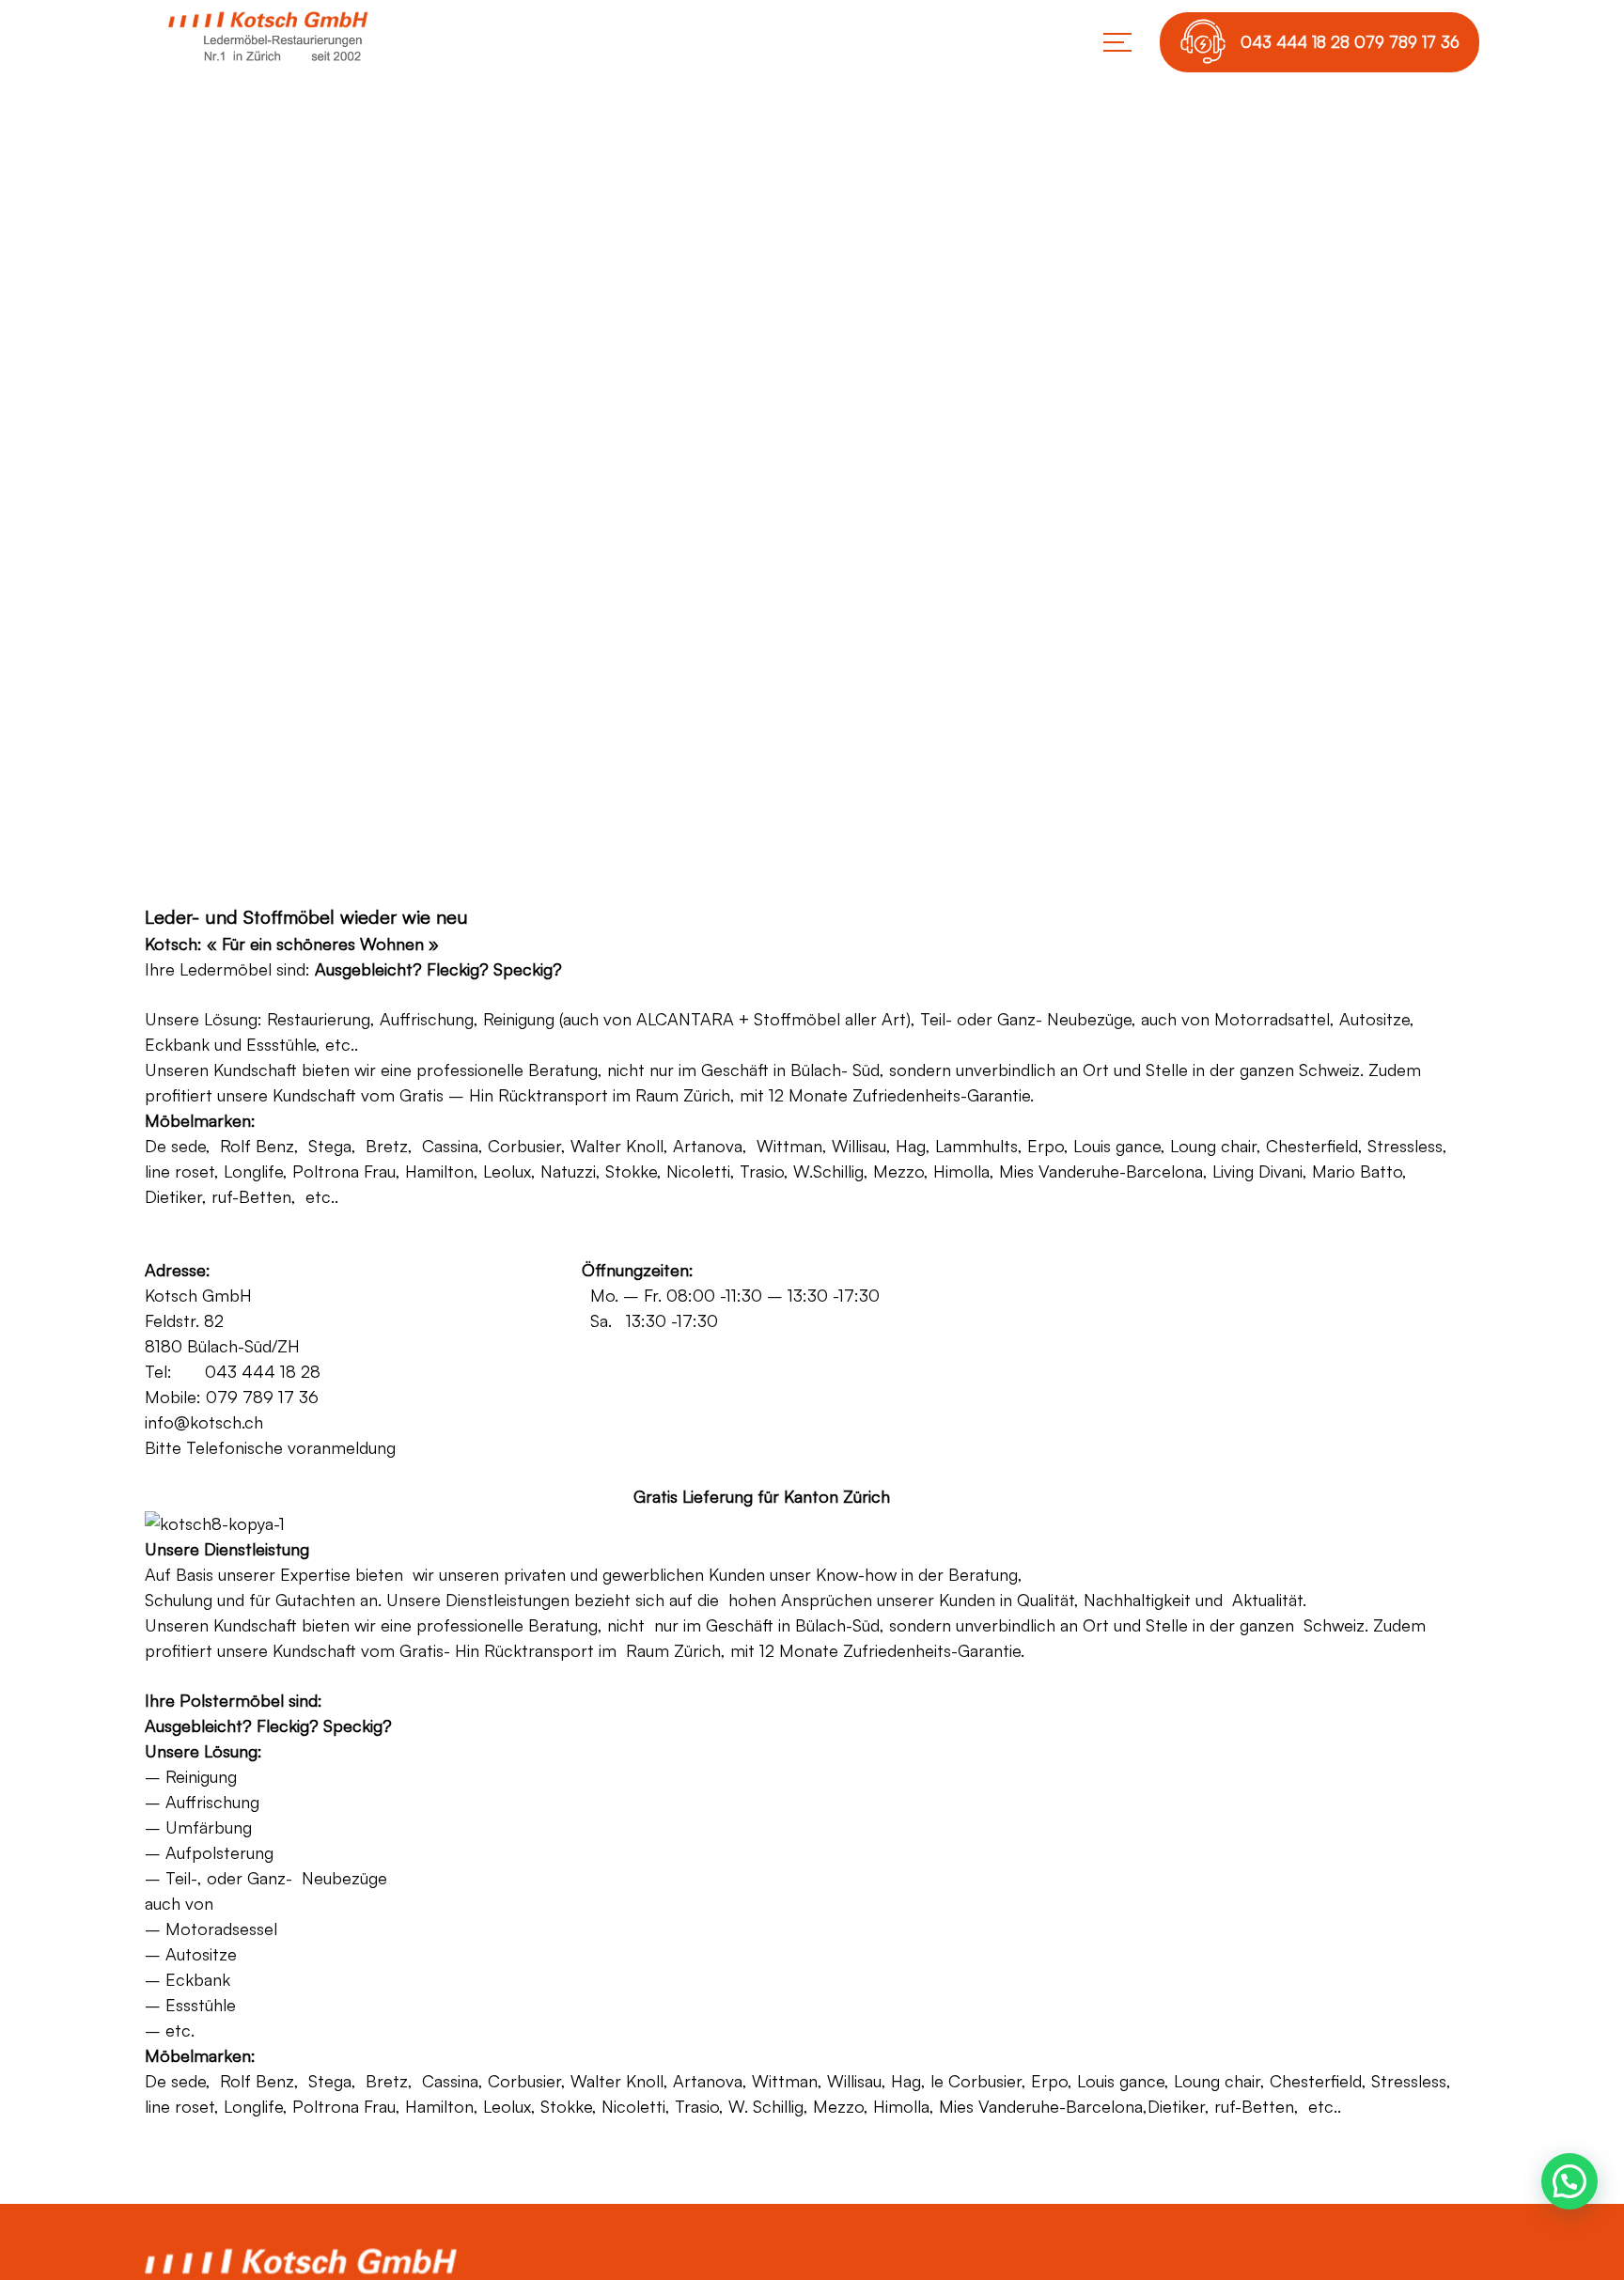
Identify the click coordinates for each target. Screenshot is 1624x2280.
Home (733, 553)
